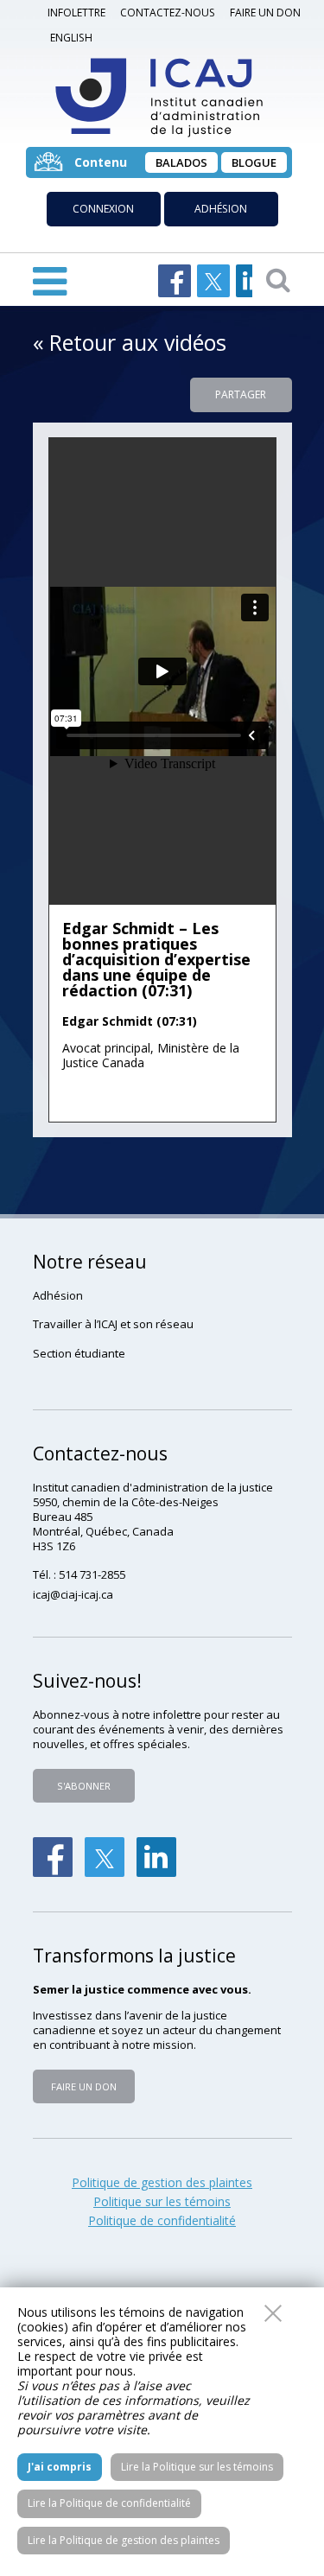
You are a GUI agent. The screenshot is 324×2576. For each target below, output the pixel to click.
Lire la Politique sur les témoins (197, 2467)
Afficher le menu (50, 280)
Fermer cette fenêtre (273, 2313)
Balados (181, 162)
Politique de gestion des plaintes (162, 2183)
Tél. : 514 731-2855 (79, 1574)
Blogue (254, 162)
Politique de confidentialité (162, 2221)
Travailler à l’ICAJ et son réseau (113, 1324)
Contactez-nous (168, 13)
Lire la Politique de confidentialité (109, 2503)
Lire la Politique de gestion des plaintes (124, 2540)
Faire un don (265, 13)
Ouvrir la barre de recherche (278, 279)
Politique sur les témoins (162, 2202)
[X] (105, 1857)
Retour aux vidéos (138, 342)
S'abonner (84, 1786)
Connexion (103, 209)
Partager (241, 394)
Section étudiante (79, 1353)
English (71, 38)
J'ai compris (60, 2467)
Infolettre (76, 13)
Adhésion (221, 209)
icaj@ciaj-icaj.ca (73, 1594)
